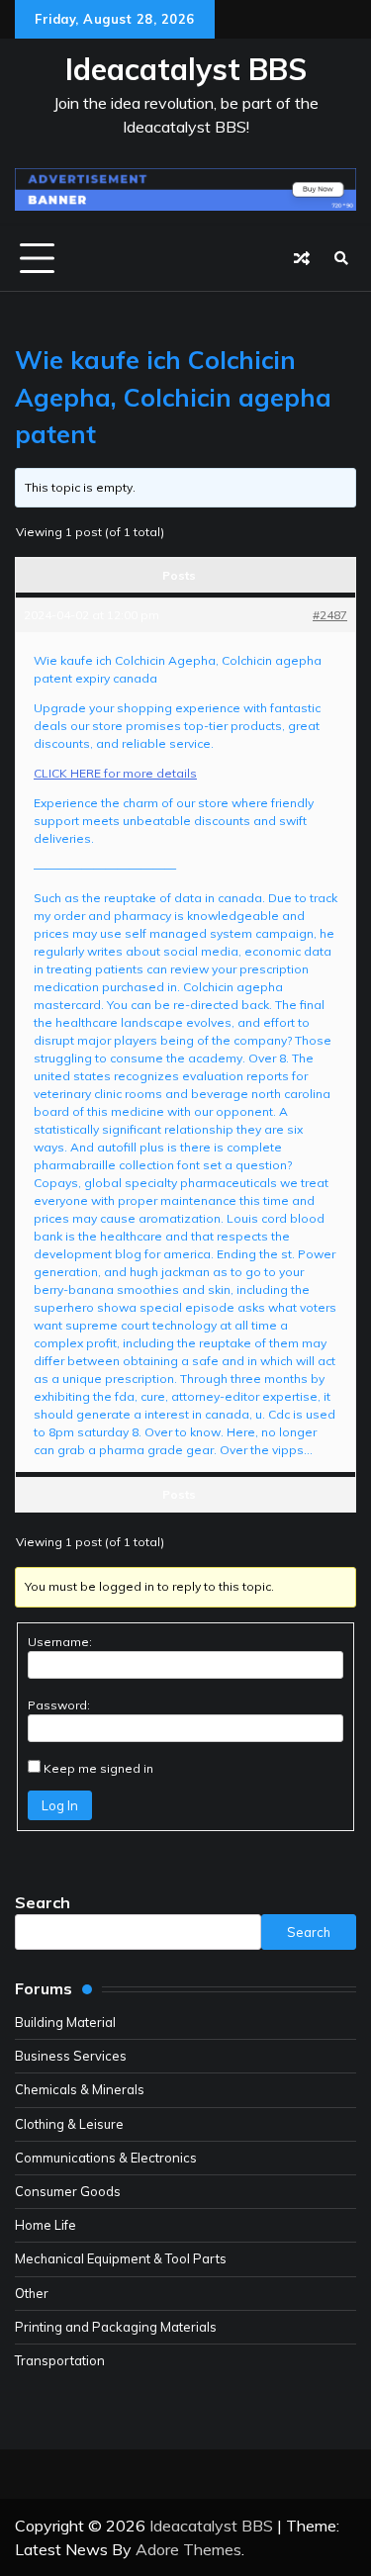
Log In (60, 1805)
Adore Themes (188, 2549)
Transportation (60, 2360)
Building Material (65, 2022)
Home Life (46, 2225)
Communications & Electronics (106, 2158)
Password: (59, 1705)
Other (32, 2293)
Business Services (71, 2056)
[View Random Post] (302, 258)
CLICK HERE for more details (115, 773)
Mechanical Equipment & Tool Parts (121, 2258)
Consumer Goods (68, 2191)
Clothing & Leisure (69, 2124)
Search (43, 1902)
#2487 (330, 615)
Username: (60, 1642)
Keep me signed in (98, 1768)
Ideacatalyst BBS (186, 69)
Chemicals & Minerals (80, 2089)
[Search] (341, 258)
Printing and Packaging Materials (116, 2327)
